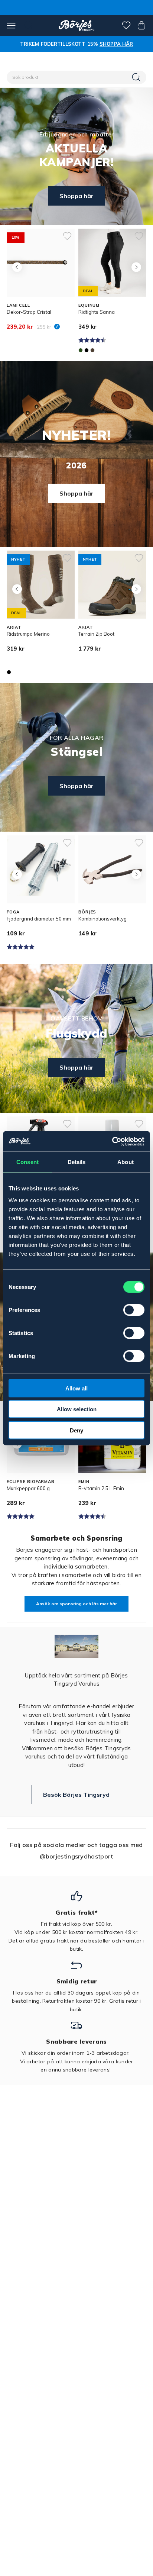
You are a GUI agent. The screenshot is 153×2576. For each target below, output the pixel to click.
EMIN (84, 1482)
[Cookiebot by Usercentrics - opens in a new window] (112, 1141)
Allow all (76, 1388)
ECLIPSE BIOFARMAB (31, 1482)
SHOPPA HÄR (116, 44)
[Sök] (137, 77)
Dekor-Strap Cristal (29, 312)
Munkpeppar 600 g (28, 1488)
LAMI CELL (18, 305)
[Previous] (17, 267)
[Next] (136, 267)
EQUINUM (89, 305)
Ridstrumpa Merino (28, 634)
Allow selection (77, 1409)
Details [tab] (77, 1162)
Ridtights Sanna (97, 312)
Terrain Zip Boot (96, 634)
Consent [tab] (27, 1162)
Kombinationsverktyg (102, 919)
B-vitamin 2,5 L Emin (101, 1488)
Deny (76, 1430)
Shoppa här (76, 196)
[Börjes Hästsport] (77, 25)
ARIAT (14, 627)
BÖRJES (87, 912)
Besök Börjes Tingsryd (76, 1795)
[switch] (134, 1310)
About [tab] (126, 1162)
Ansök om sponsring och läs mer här (76, 1604)
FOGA (13, 912)
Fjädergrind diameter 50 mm (39, 919)
